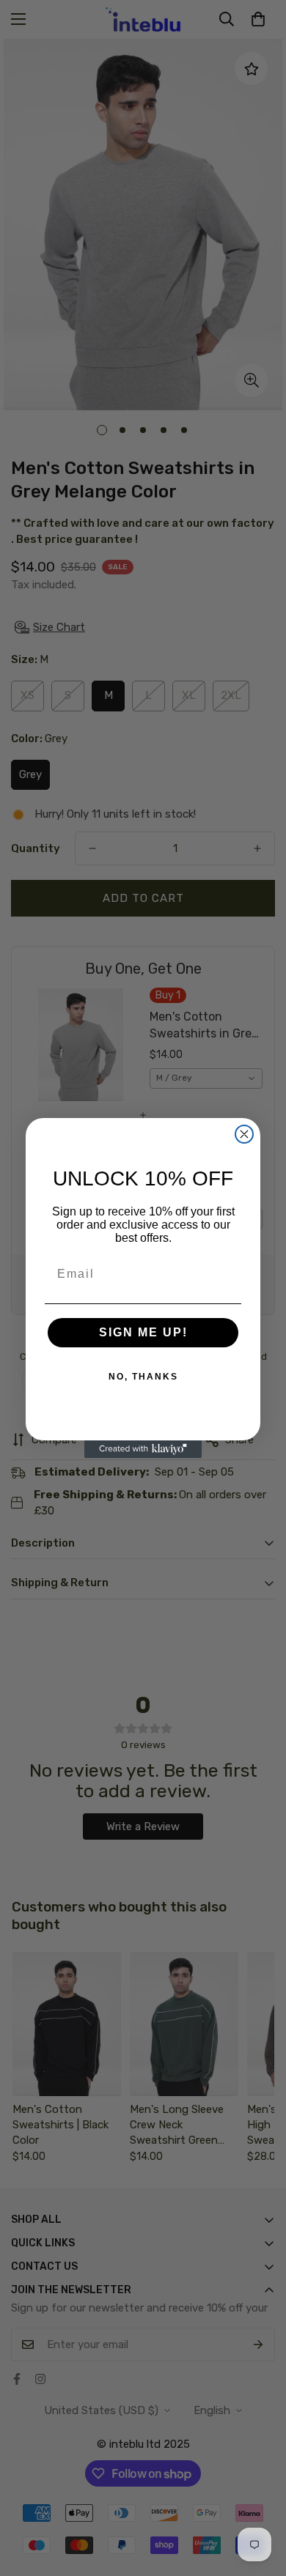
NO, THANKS (143, 1377)
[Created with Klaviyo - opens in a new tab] (143, 1449)
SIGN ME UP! (143, 1332)
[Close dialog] (244, 1134)
